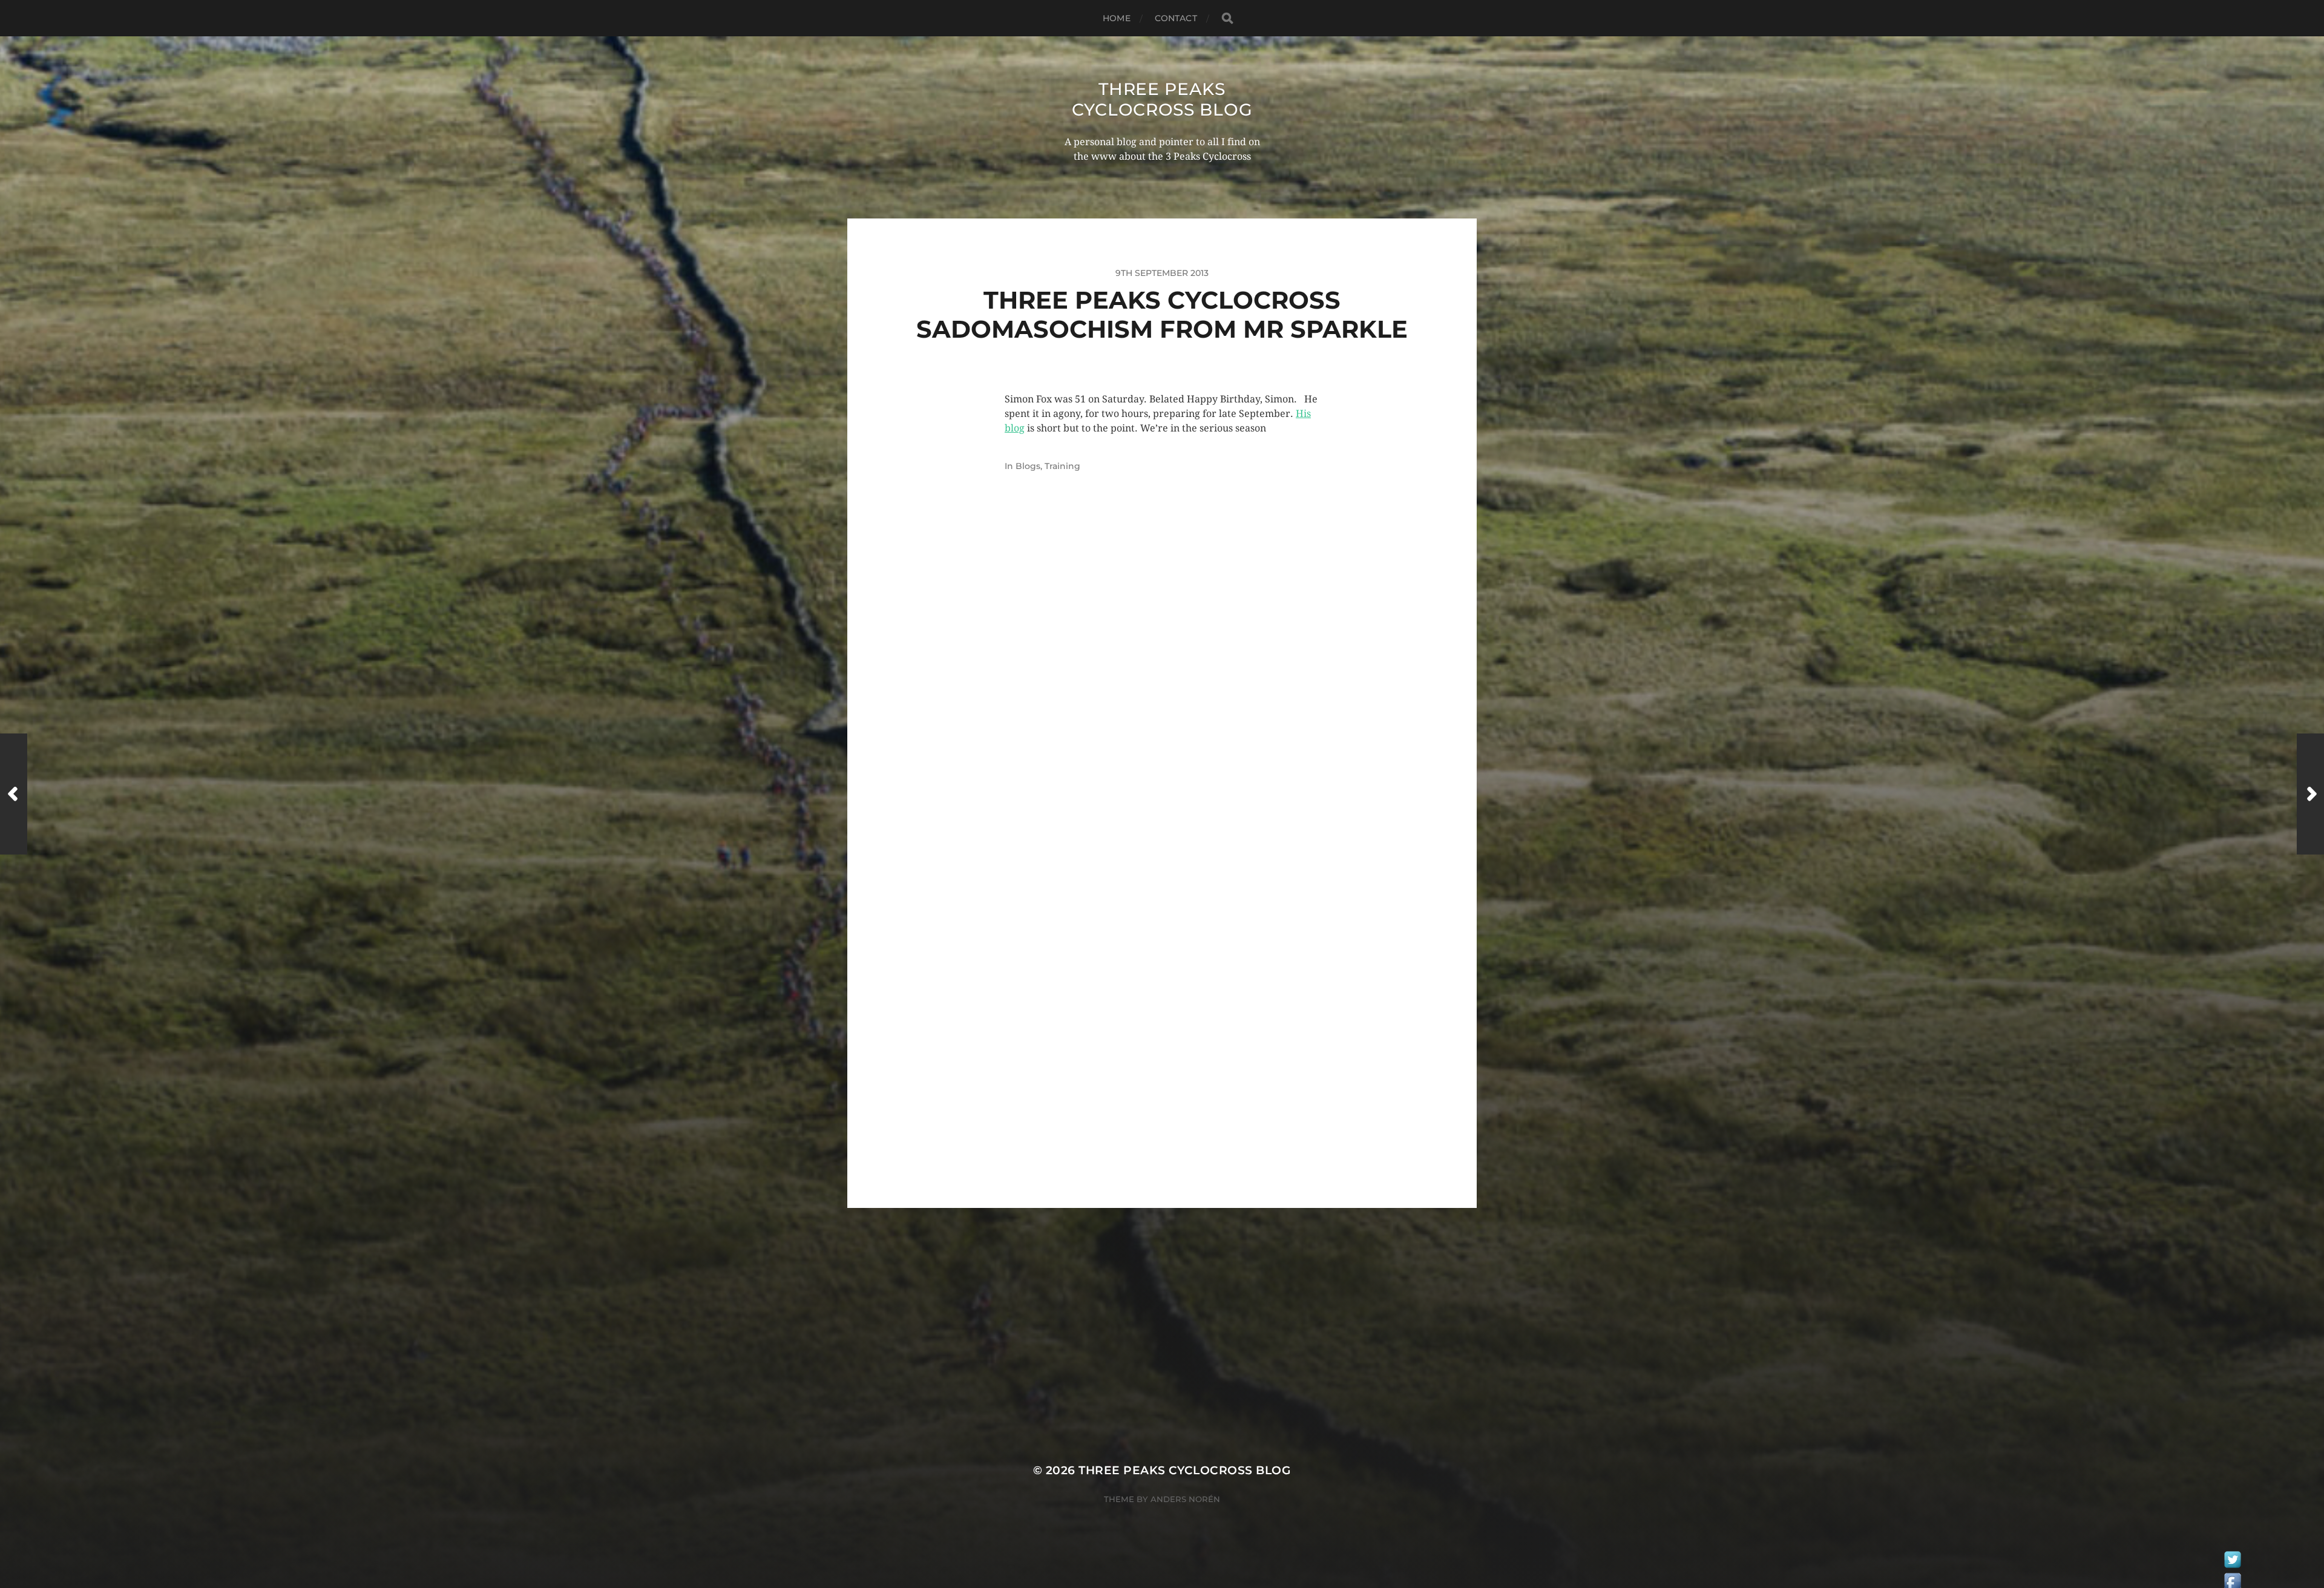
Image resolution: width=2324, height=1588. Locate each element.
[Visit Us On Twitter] (2232, 1563)
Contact (1176, 18)
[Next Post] (2310, 794)
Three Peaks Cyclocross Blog (1162, 99)
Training (1062, 466)
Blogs (1028, 466)
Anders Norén (1185, 1499)
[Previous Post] (14, 794)
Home (1117, 18)
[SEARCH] (1227, 18)
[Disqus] (1162, 690)
